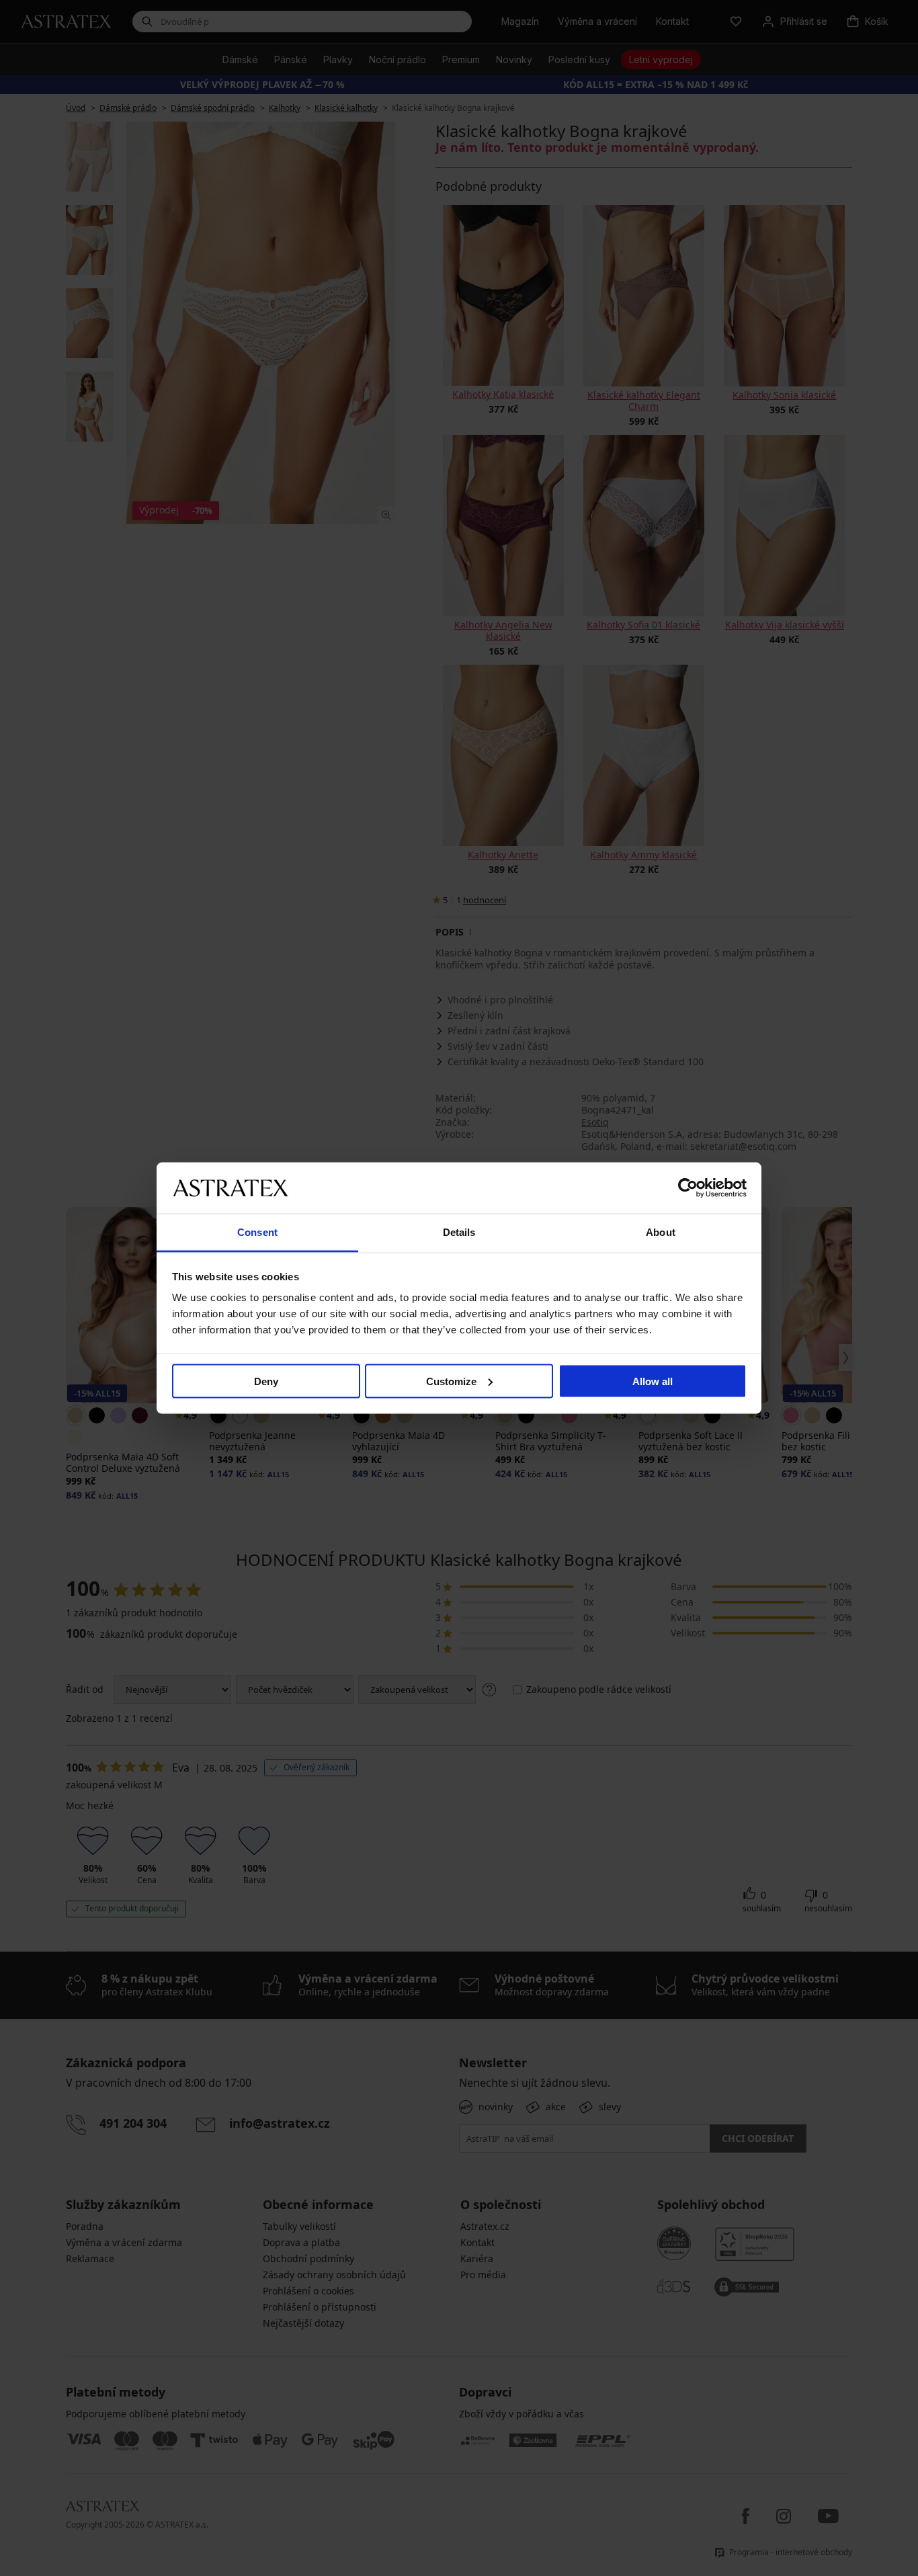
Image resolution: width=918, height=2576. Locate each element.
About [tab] (661, 1232)
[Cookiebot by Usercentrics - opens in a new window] (688, 1188)
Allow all (653, 1381)
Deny (266, 1381)
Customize (451, 1381)
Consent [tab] (257, 1232)
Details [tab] (459, 1232)
